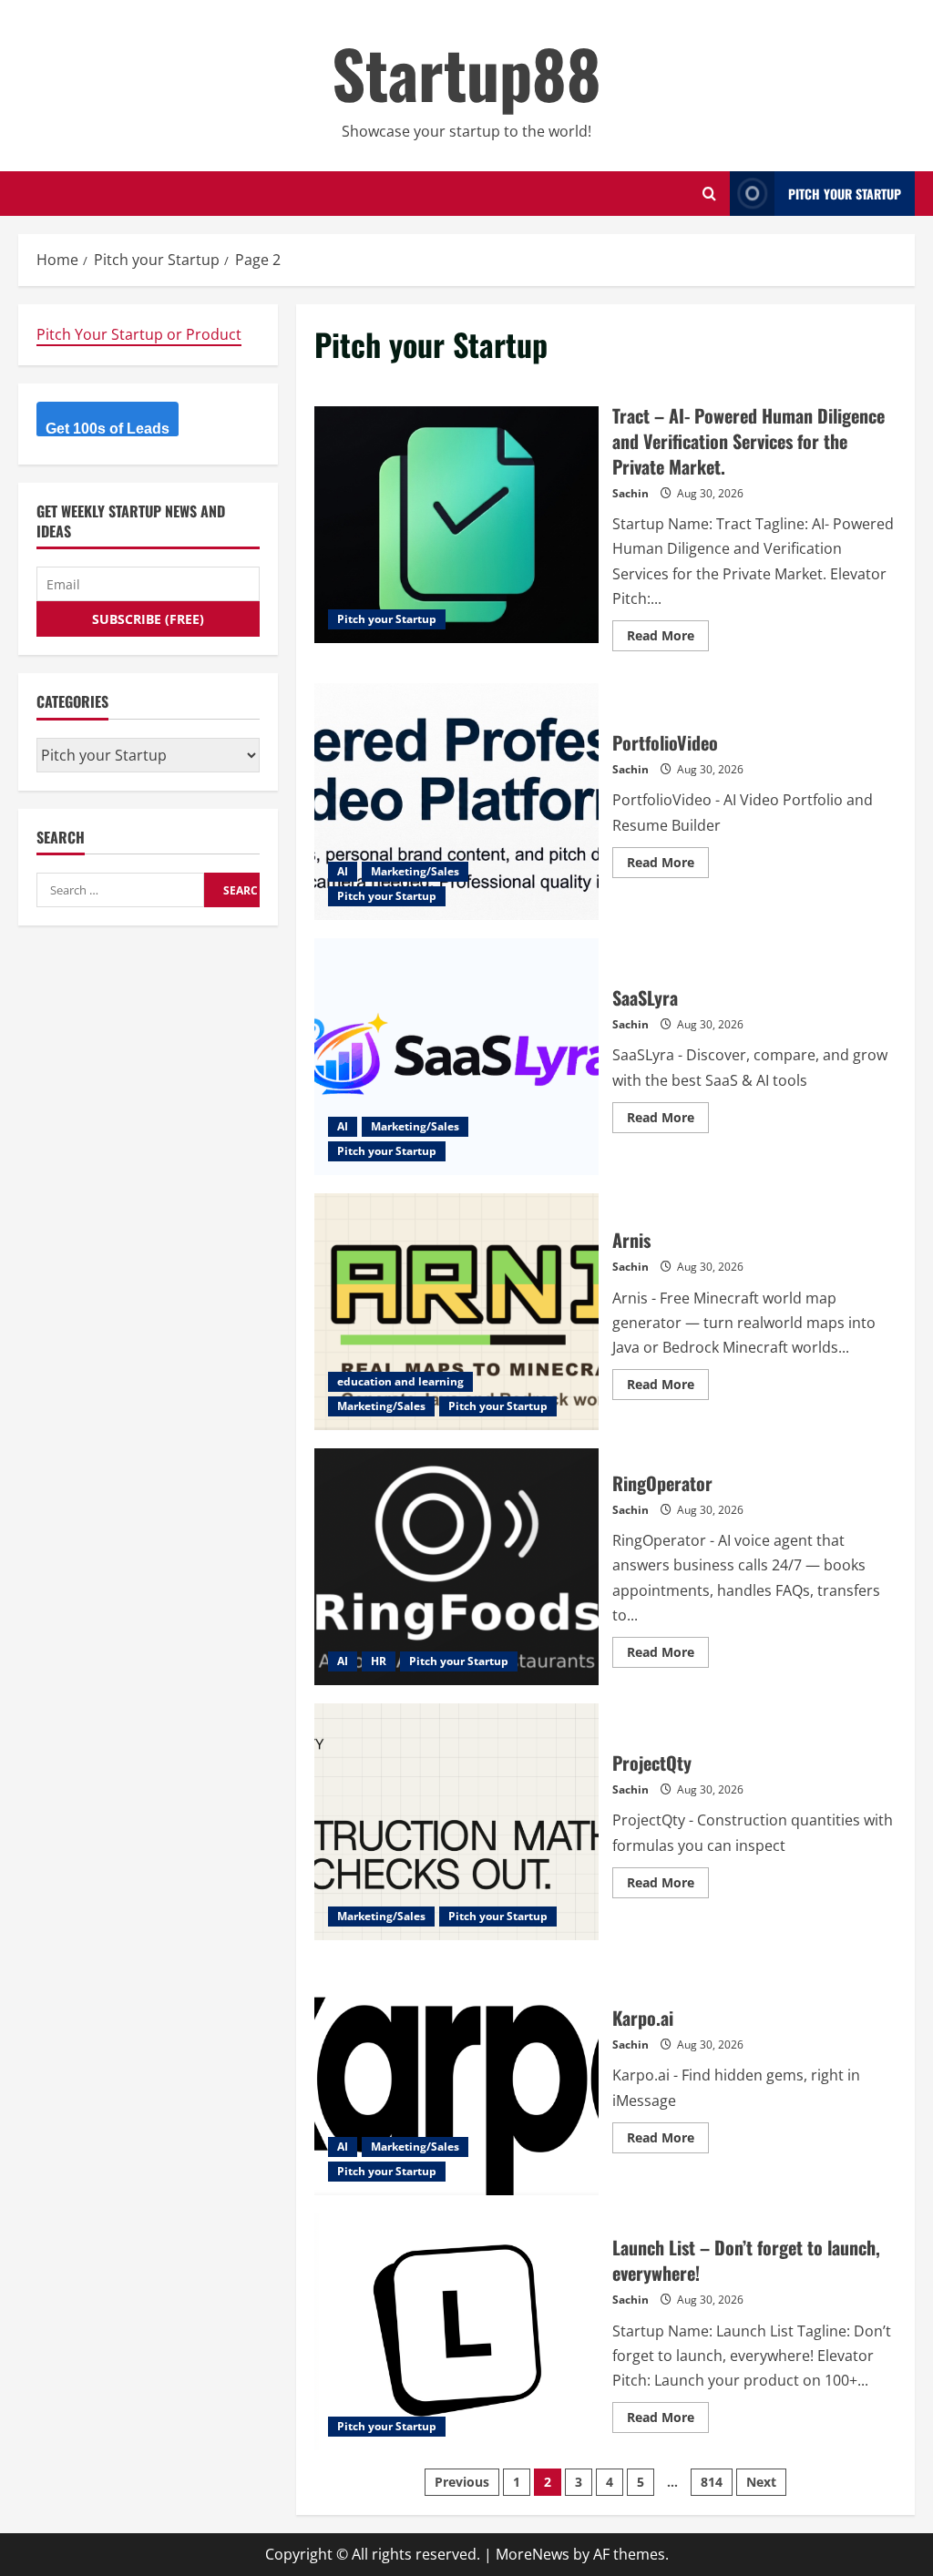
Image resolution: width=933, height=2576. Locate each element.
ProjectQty (456, 1822)
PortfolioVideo (456, 802)
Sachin (631, 493)
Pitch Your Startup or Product (139, 334)
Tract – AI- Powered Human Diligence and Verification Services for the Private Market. (456, 525)
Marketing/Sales (415, 871)
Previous (462, 2482)
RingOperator (456, 1567)
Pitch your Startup (387, 619)
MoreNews (533, 2554)
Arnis (456, 1312)
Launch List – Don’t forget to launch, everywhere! (456, 2332)
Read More (668, 639)
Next (761, 2482)
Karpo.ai (456, 2077)
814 (712, 2482)
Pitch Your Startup (845, 194)
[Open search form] (709, 194)
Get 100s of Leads (108, 429)
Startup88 (466, 72)
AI (343, 871)
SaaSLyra (456, 1057)
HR (379, 1661)
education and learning (400, 1381)
